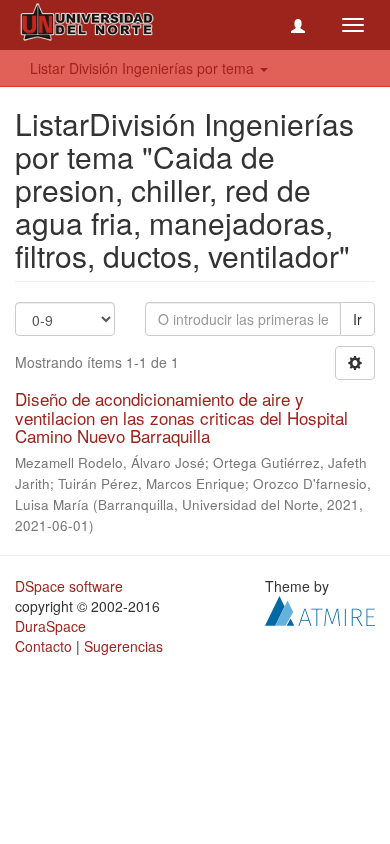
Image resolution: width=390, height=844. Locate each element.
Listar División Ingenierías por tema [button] (144, 68)
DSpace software (69, 586)
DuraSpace (50, 626)
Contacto (43, 646)
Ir (357, 319)
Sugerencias (123, 646)
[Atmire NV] (320, 609)
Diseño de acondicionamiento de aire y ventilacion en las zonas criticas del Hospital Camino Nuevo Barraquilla (181, 417)
